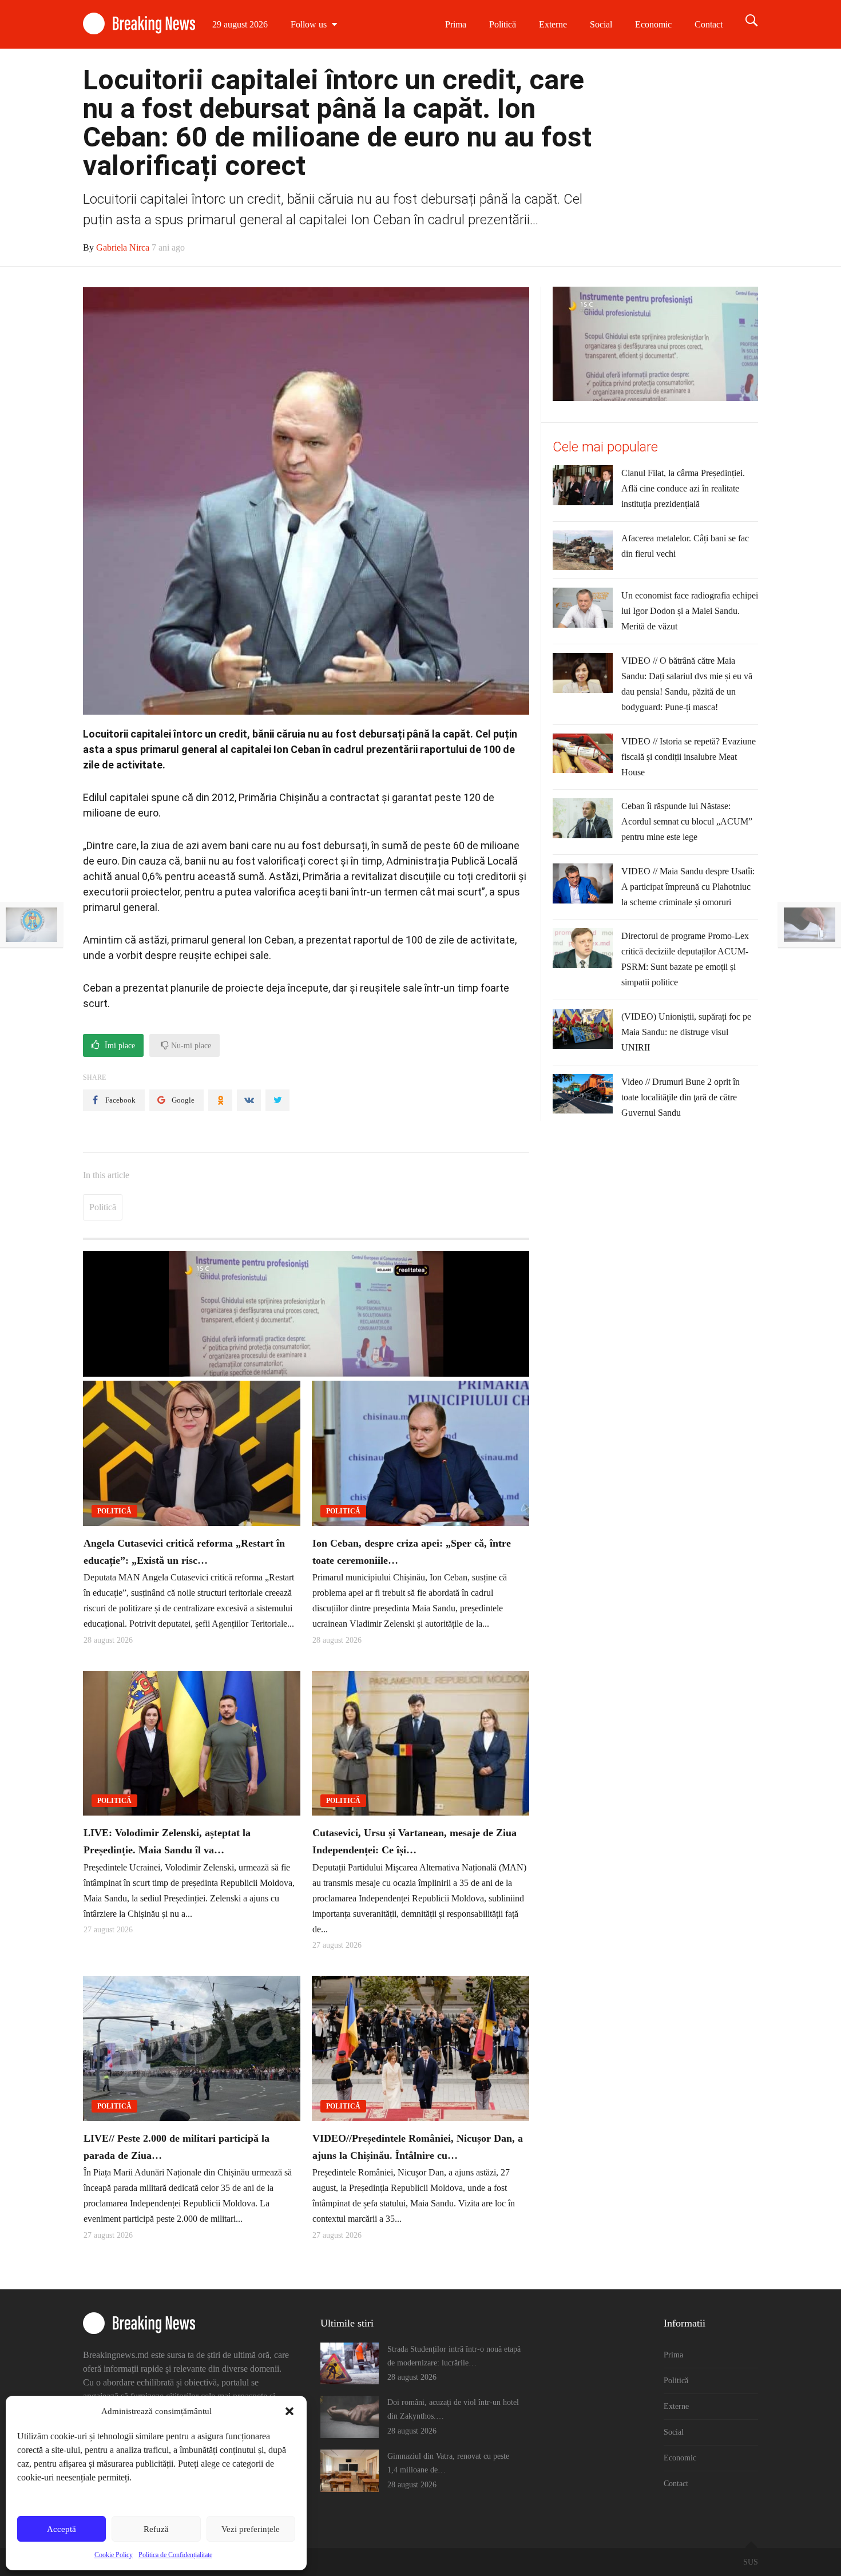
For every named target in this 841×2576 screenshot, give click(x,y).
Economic (653, 24)
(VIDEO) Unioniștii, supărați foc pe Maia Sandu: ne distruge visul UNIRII (686, 1032)
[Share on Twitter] (277, 1100)
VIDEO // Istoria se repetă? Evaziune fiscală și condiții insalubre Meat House (689, 757)
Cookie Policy (114, 2555)
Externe (553, 24)
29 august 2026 (240, 24)
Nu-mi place (190, 1046)
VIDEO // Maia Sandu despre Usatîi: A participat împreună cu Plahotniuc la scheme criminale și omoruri (688, 887)
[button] (289, 2411)
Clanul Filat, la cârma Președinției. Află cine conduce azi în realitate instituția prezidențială (683, 488)
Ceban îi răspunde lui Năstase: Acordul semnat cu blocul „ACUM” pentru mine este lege (687, 821)
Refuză (156, 2529)
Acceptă (62, 2529)
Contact (709, 24)
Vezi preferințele (251, 2529)
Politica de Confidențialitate (175, 2555)
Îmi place (119, 1046)
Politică (503, 24)
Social (601, 24)
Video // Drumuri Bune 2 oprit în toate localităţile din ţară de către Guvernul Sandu (681, 1097)
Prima (456, 24)
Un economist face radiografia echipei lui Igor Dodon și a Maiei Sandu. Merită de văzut (690, 611)
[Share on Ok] (220, 1100)
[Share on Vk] (249, 1100)
